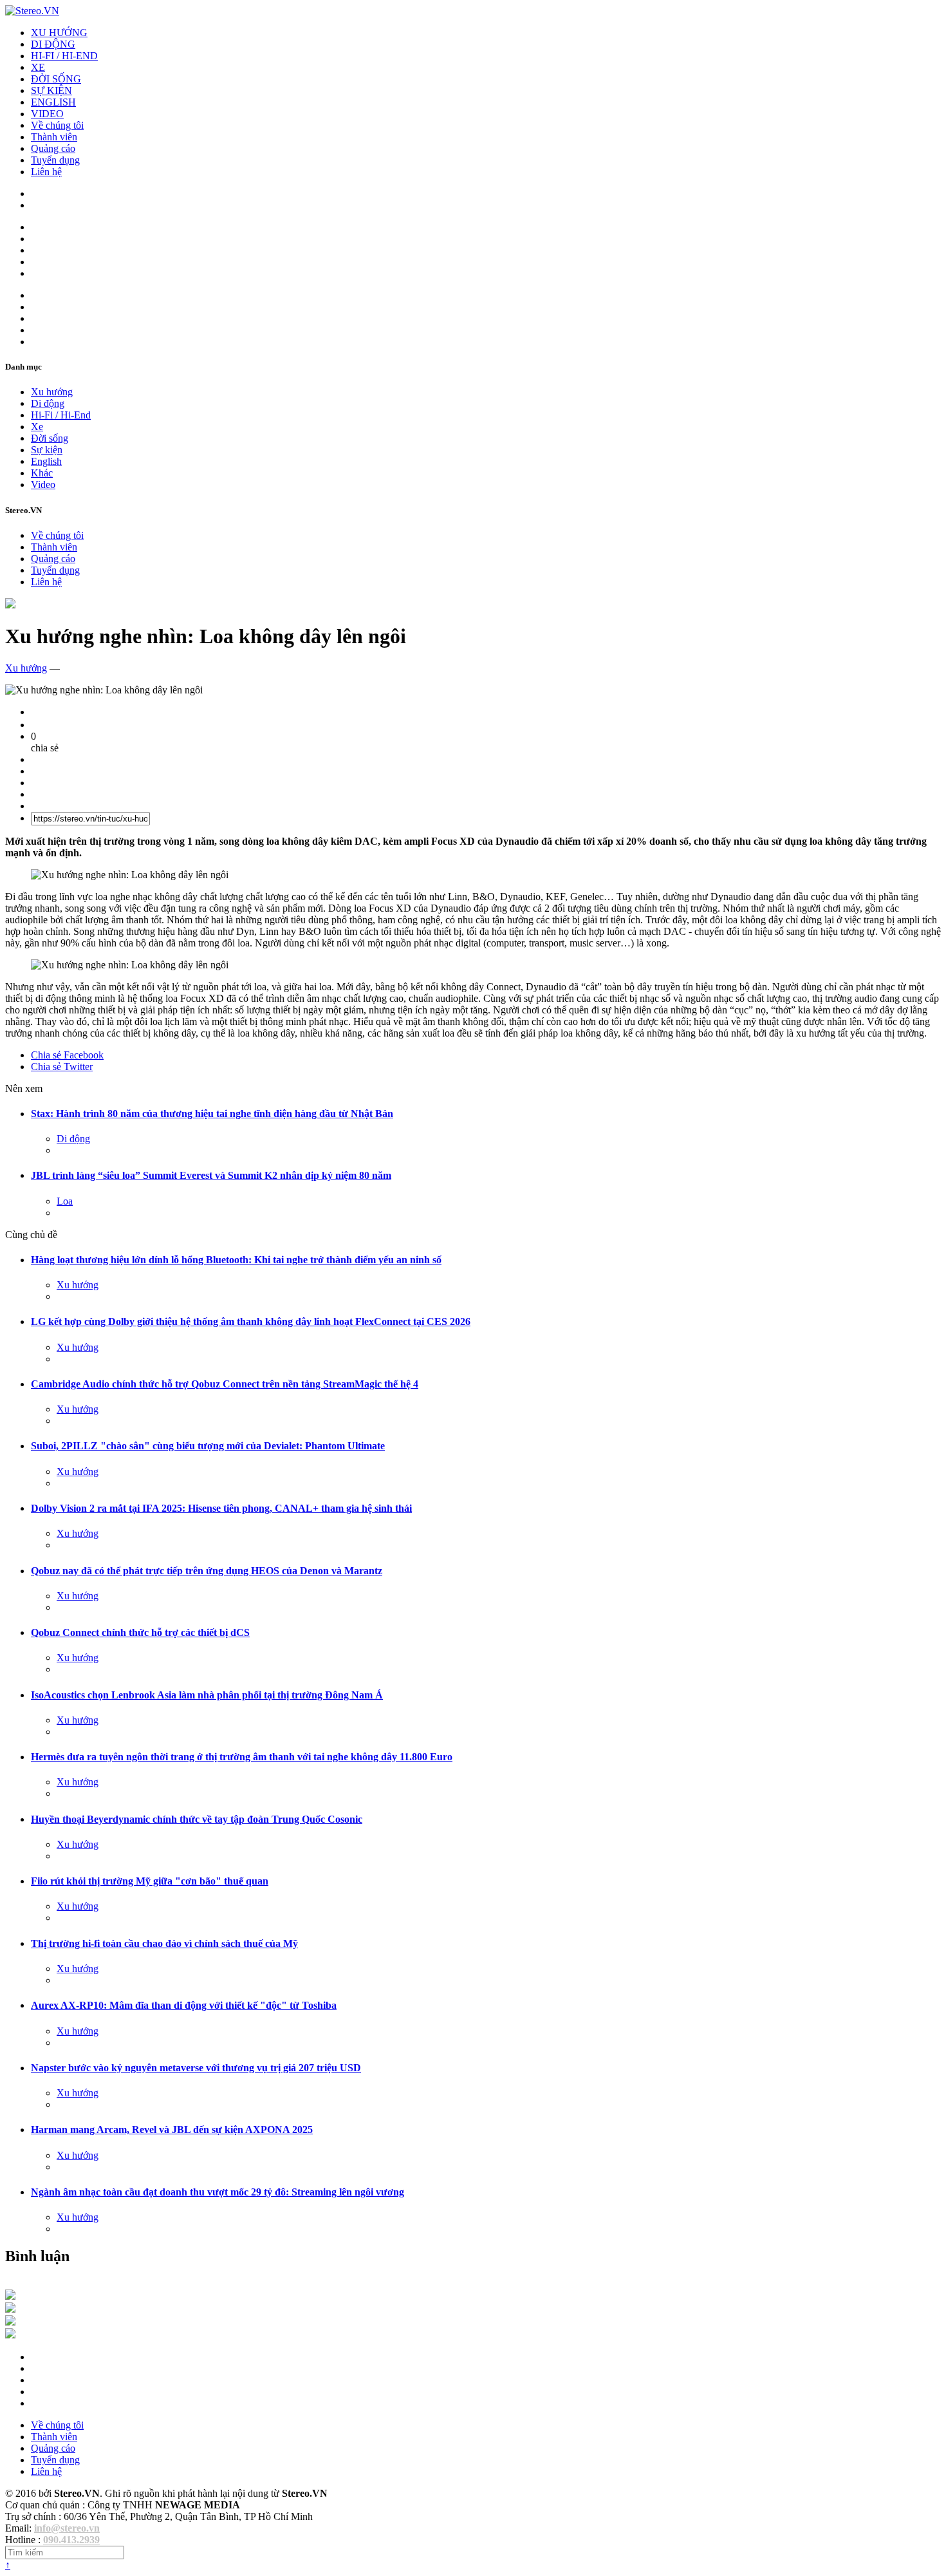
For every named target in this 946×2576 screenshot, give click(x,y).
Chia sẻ (67, 1055)
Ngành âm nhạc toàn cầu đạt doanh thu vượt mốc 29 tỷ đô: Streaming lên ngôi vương (218, 2192)
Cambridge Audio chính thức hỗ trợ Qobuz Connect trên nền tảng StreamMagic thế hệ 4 (225, 1384)
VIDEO (47, 114)
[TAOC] (10, 2335)
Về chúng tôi (57, 125)
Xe (37, 427)
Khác (42, 473)
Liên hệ (46, 172)
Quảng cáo (53, 148)
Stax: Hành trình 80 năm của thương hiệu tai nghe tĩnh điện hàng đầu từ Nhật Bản (212, 1114)
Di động (48, 403)
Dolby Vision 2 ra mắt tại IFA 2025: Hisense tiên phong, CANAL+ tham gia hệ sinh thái (221, 1508)
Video (43, 484)
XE (38, 67)
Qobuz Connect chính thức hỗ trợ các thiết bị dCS (140, 1632)
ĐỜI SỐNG (56, 79)
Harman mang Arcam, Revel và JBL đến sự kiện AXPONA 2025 (172, 2129)
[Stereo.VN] (32, 11)
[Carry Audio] (10, 2309)
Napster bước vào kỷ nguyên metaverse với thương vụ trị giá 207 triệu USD (196, 2068)
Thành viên (54, 137)
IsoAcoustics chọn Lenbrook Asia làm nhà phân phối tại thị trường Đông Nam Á (207, 1695)
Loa (65, 1201)
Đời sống (50, 438)
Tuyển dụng (55, 160)
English (46, 461)
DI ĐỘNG (53, 44)
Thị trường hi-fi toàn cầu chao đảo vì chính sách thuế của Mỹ (164, 1943)
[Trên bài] (10, 605)
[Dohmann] (10, 2296)
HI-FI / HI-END (64, 56)
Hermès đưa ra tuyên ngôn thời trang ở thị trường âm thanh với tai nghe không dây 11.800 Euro (242, 1757)
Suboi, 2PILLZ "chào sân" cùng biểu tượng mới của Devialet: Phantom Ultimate (208, 1446)
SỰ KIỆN (51, 90)
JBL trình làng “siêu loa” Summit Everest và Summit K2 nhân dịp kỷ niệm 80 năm (211, 1175)
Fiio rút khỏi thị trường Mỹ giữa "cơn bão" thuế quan (150, 1881)
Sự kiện (47, 450)
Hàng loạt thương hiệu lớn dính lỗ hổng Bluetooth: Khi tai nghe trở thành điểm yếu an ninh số (236, 1260)
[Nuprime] (10, 2322)
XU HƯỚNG (59, 33)
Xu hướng (52, 392)
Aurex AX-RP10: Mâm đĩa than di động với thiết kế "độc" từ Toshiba (184, 2005)
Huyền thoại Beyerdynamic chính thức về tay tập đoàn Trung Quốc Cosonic (197, 1819)
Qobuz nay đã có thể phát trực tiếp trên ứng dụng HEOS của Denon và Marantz (207, 1571)
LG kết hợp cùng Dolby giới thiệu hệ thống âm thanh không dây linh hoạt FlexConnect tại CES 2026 (251, 1321)
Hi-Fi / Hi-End (61, 415)
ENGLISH (53, 102)
